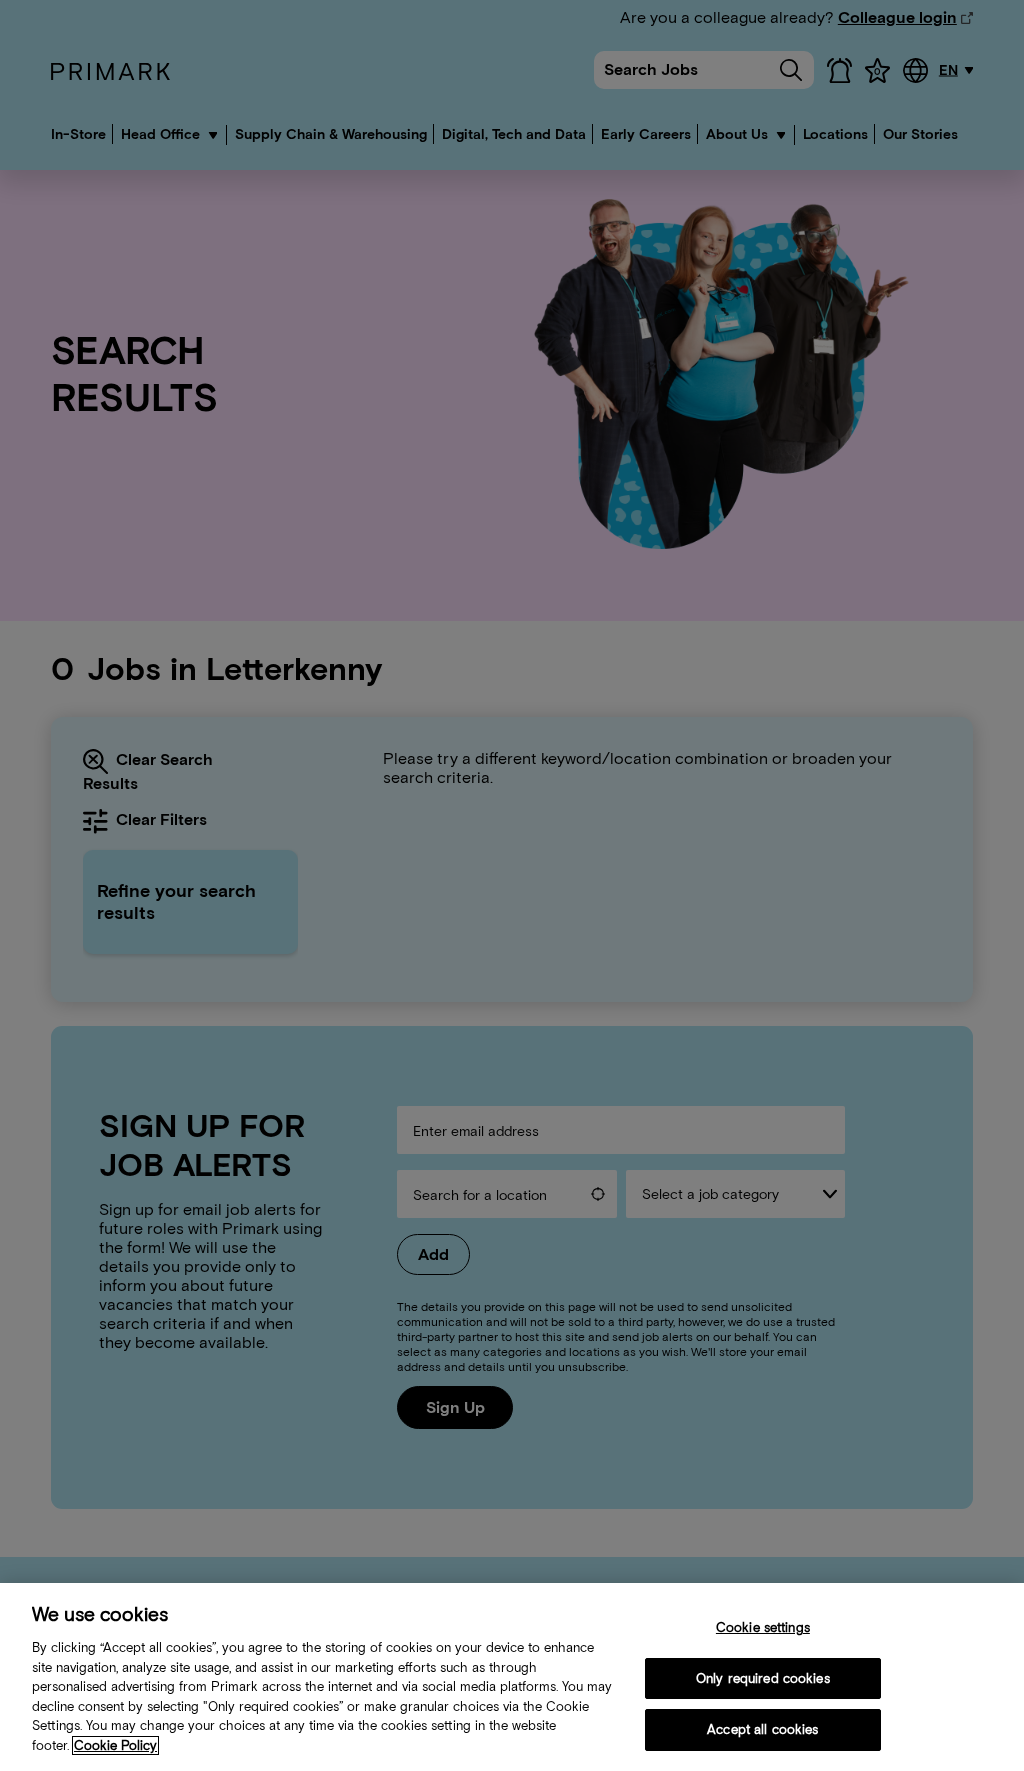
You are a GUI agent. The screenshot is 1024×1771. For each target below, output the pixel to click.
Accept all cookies (762, 1729)
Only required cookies (763, 1678)
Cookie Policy (115, 1745)
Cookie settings (763, 1627)
